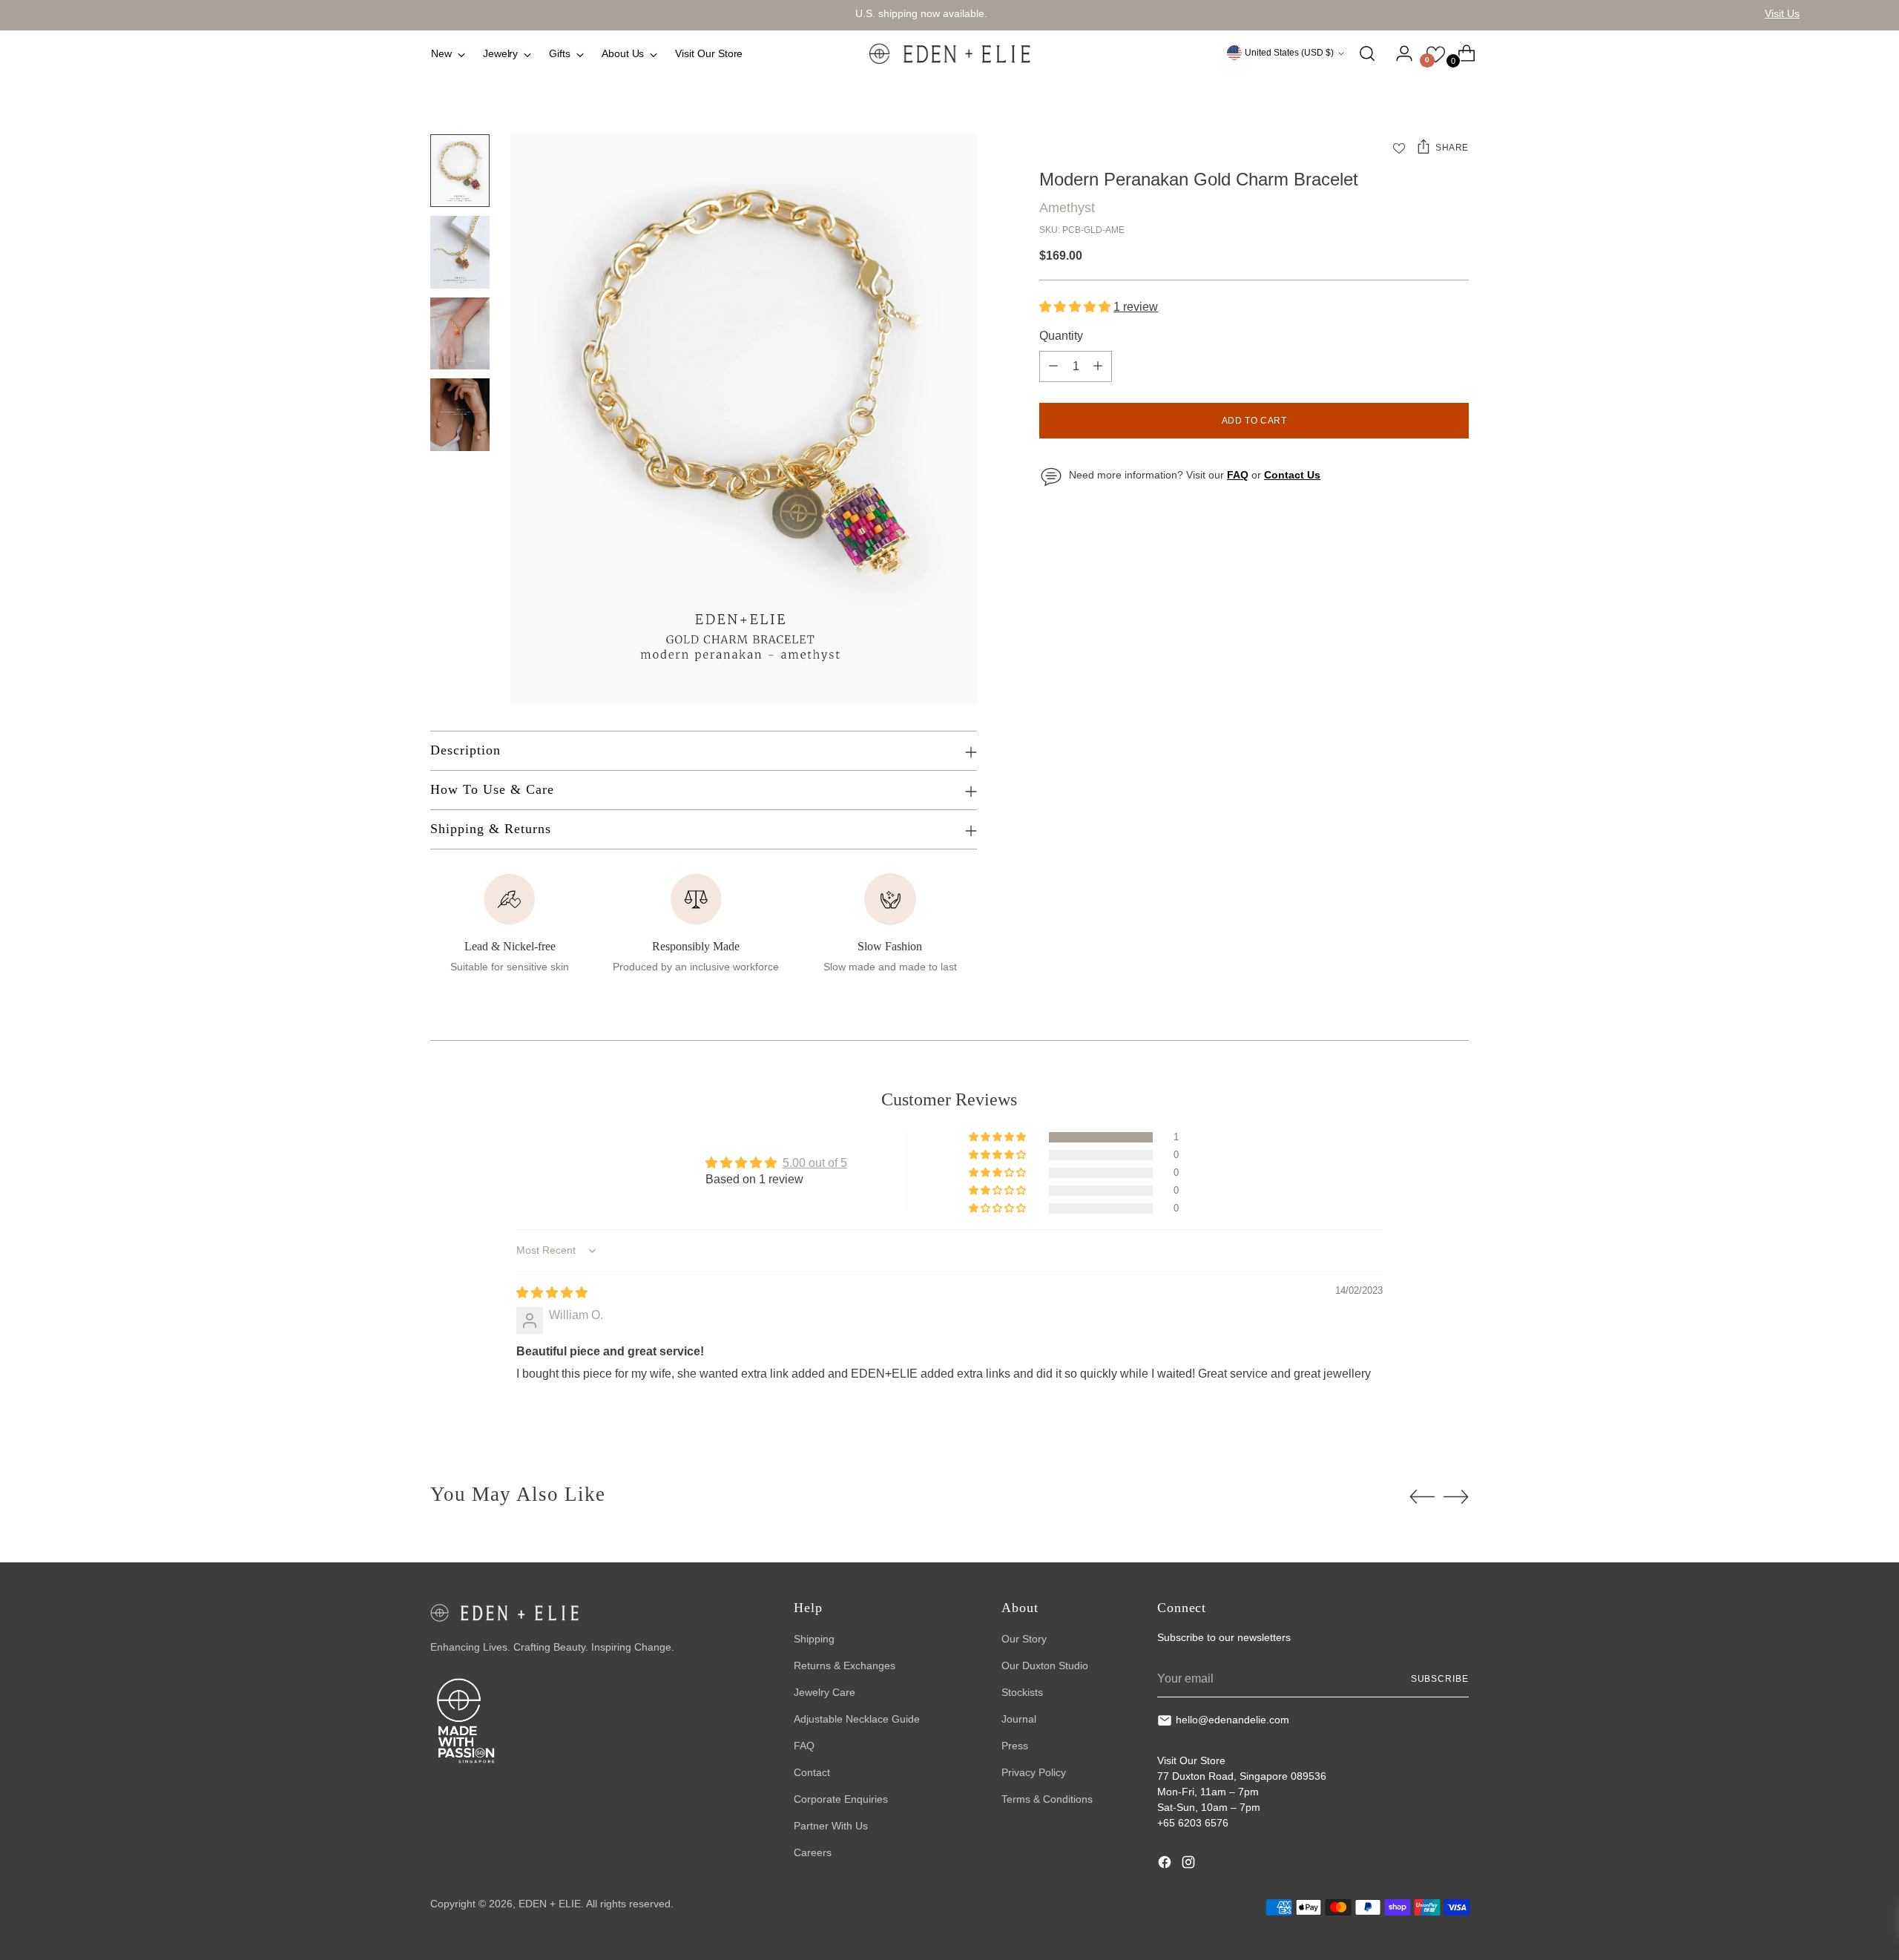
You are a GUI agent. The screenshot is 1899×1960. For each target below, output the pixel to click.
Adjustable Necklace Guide (857, 1719)
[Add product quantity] (1098, 366)
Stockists (1022, 1692)
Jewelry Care (825, 1692)
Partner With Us (831, 1826)
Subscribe (1440, 1679)
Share (1452, 148)
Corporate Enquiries (841, 1799)
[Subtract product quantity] (1053, 366)
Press (1015, 1746)
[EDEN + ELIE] (949, 53)
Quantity (1061, 336)
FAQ (804, 1746)
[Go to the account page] (1398, 53)
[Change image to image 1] (460, 171)
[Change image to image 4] (460, 415)
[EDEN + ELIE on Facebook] (1166, 1864)
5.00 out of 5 (815, 1163)
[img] (552, 1293)
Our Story (1024, 1639)
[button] (1076, 307)
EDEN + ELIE (550, 1904)
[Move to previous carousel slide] (1422, 1497)
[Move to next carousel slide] (1456, 1496)
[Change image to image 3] (460, 334)
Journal (1019, 1719)
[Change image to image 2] (460, 252)
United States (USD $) (1289, 53)
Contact (812, 1772)
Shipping (814, 1639)
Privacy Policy (1034, 1772)
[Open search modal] (1367, 53)
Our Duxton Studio (1045, 1665)
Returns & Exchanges (845, 1665)
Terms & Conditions (1047, 1799)
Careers (813, 1852)
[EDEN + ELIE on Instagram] (1190, 1864)
